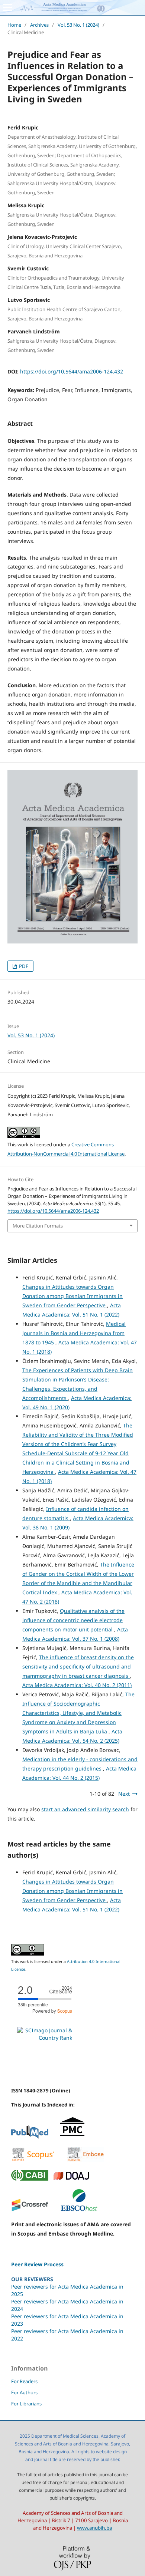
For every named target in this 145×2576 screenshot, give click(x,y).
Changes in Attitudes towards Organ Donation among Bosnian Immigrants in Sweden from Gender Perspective (72, 1296)
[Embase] (86, 2160)
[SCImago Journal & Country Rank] (45, 2038)
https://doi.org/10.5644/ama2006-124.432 (72, 371)
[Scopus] (33, 2160)
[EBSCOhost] (79, 2210)
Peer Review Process (37, 2264)
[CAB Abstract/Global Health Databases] (30, 2179)
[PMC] (72, 2137)
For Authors (24, 2392)
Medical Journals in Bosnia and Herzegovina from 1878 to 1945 (74, 1333)
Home (14, 25)
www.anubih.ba (94, 2528)
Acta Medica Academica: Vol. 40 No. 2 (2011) (77, 1685)
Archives (39, 25)
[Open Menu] (7, 7)
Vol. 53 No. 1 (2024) (78, 25)
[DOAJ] (71, 2179)
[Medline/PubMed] (30, 2137)
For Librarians (26, 2404)
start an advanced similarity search (85, 1809)
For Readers (24, 2381)
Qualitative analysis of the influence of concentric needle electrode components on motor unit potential (73, 1620)
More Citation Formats (38, 1226)
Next (124, 1794)
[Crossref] (30, 2210)
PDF (23, 966)
